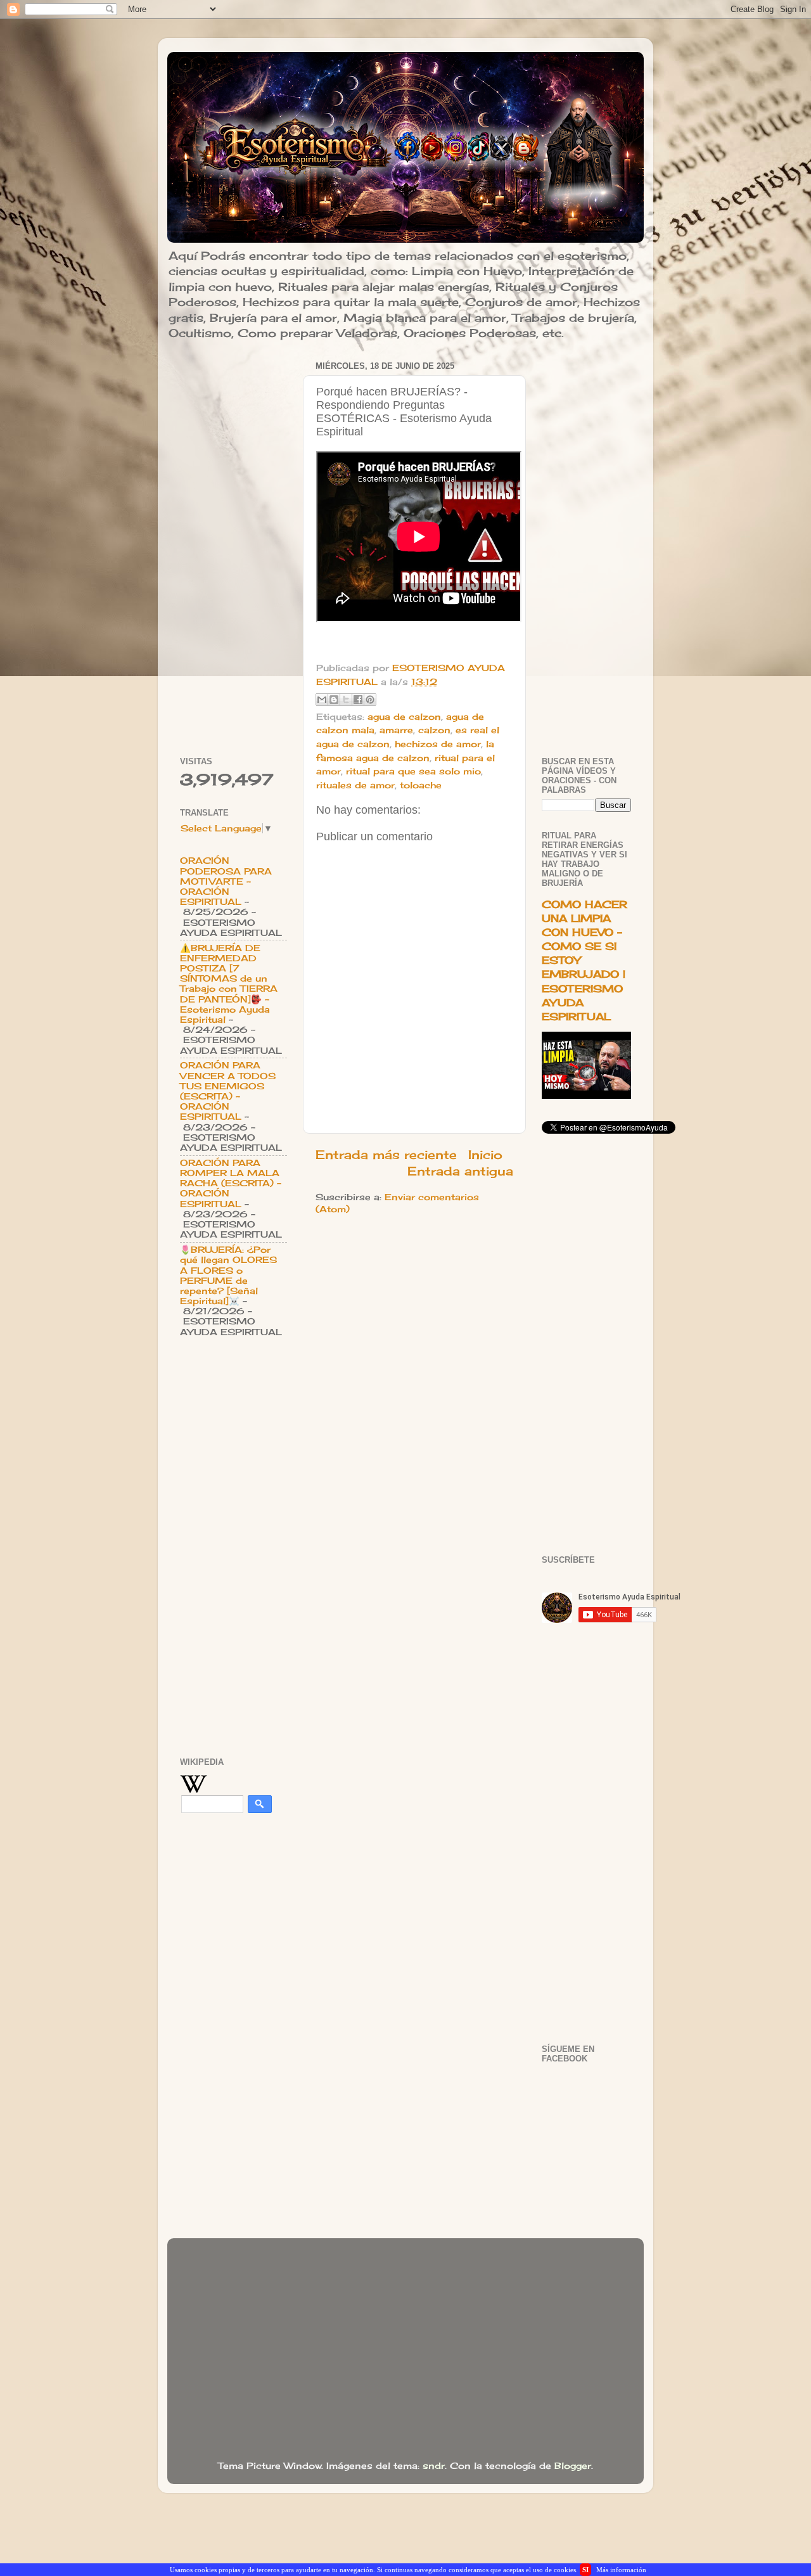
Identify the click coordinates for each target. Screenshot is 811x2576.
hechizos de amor (438, 744)
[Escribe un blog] (334, 700)
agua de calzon (404, 717)
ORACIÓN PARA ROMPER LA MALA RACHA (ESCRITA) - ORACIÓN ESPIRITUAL (231, 1183)
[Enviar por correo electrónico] (322, 700)
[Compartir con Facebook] (358, 700)
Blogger (573, 2466)
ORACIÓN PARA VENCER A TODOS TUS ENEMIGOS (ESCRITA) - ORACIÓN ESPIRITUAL (228, 1091)
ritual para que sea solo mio (413, 771)
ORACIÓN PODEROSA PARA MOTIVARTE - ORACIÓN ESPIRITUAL (226, 881)
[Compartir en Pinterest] (370, 700)
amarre (396, 730)
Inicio (485, 1155)
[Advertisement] (233, 548)
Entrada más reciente (386, 1155)
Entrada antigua (460, 1171)
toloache (421, 785)
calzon (434, 730)
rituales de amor (355, 785)
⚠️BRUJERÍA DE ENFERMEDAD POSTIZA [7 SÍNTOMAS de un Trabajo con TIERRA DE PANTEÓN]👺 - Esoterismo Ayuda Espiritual (229, 984)
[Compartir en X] (346, 700)
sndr (434, 2466)
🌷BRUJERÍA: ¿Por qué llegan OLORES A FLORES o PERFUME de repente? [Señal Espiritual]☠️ (228, 1275)
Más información (621, 2570)
